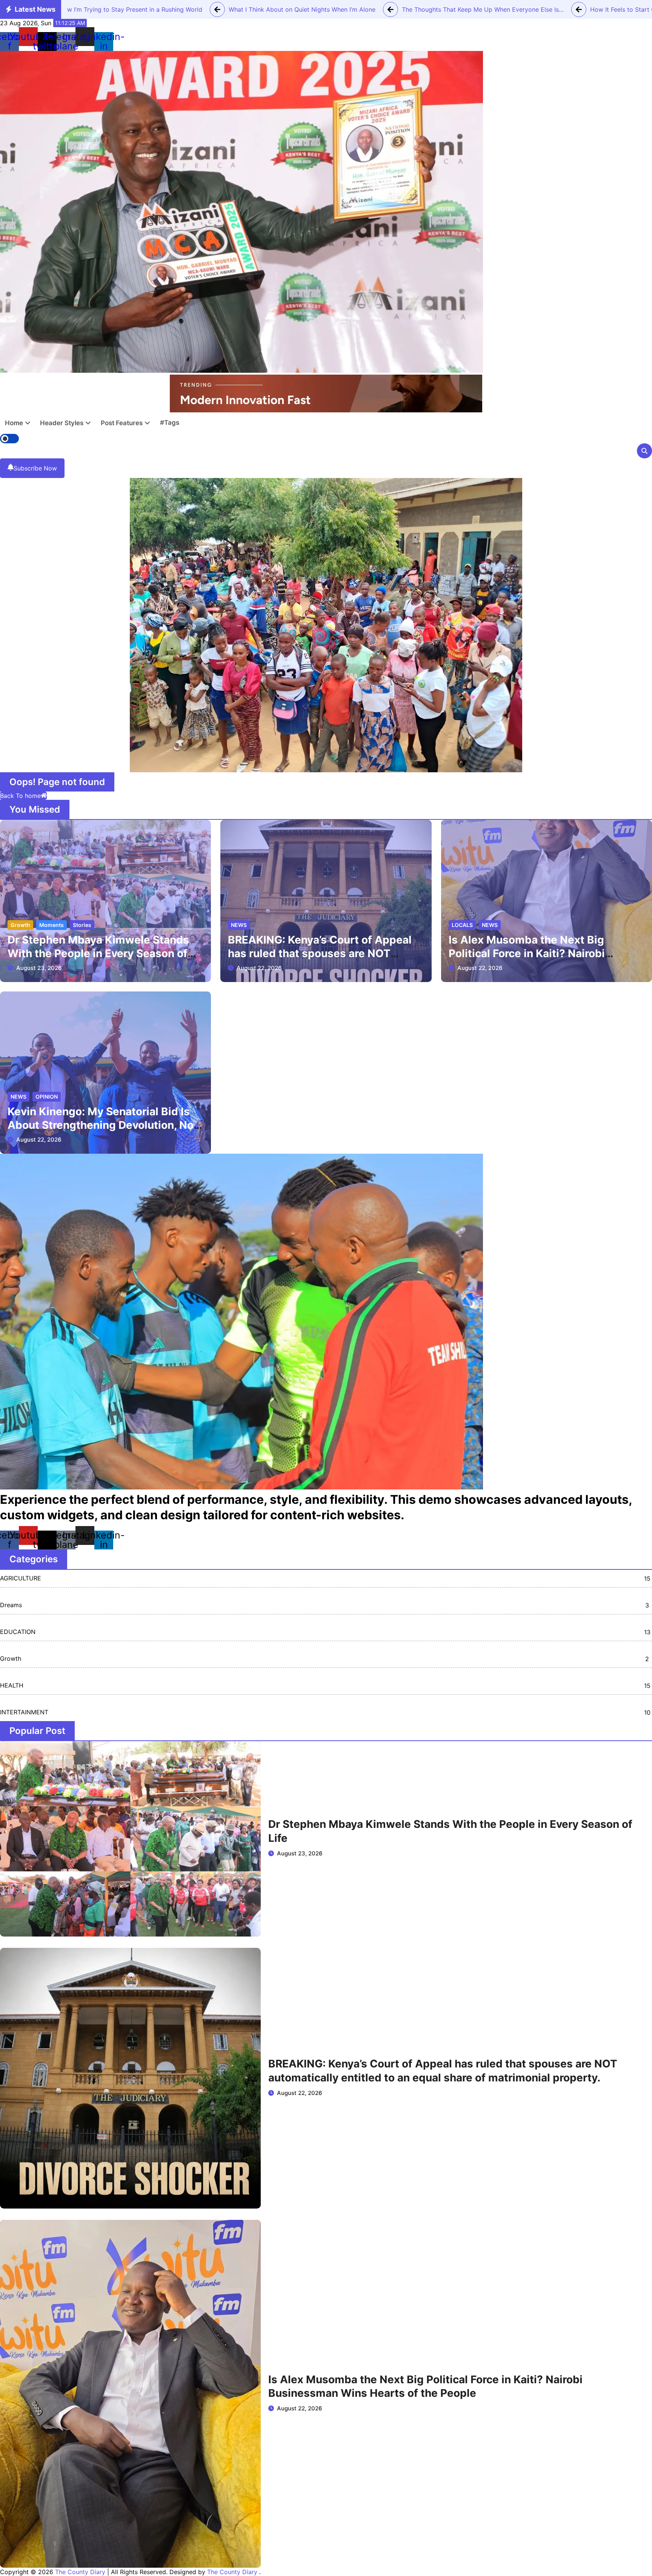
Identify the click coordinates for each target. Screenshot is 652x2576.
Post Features (122, 423)
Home (14, 423)
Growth (20, 925)
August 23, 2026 (39, 968)
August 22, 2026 (259, 968)
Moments (52, 925)
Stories (82, 925)
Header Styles (62, 423)
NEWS (239, 925)
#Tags (170, 423)
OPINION (47, 1097)
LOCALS (462, 925)
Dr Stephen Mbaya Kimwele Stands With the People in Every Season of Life (98, 954)
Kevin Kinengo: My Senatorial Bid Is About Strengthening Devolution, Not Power (103, 1125)
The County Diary (80, 2572)
